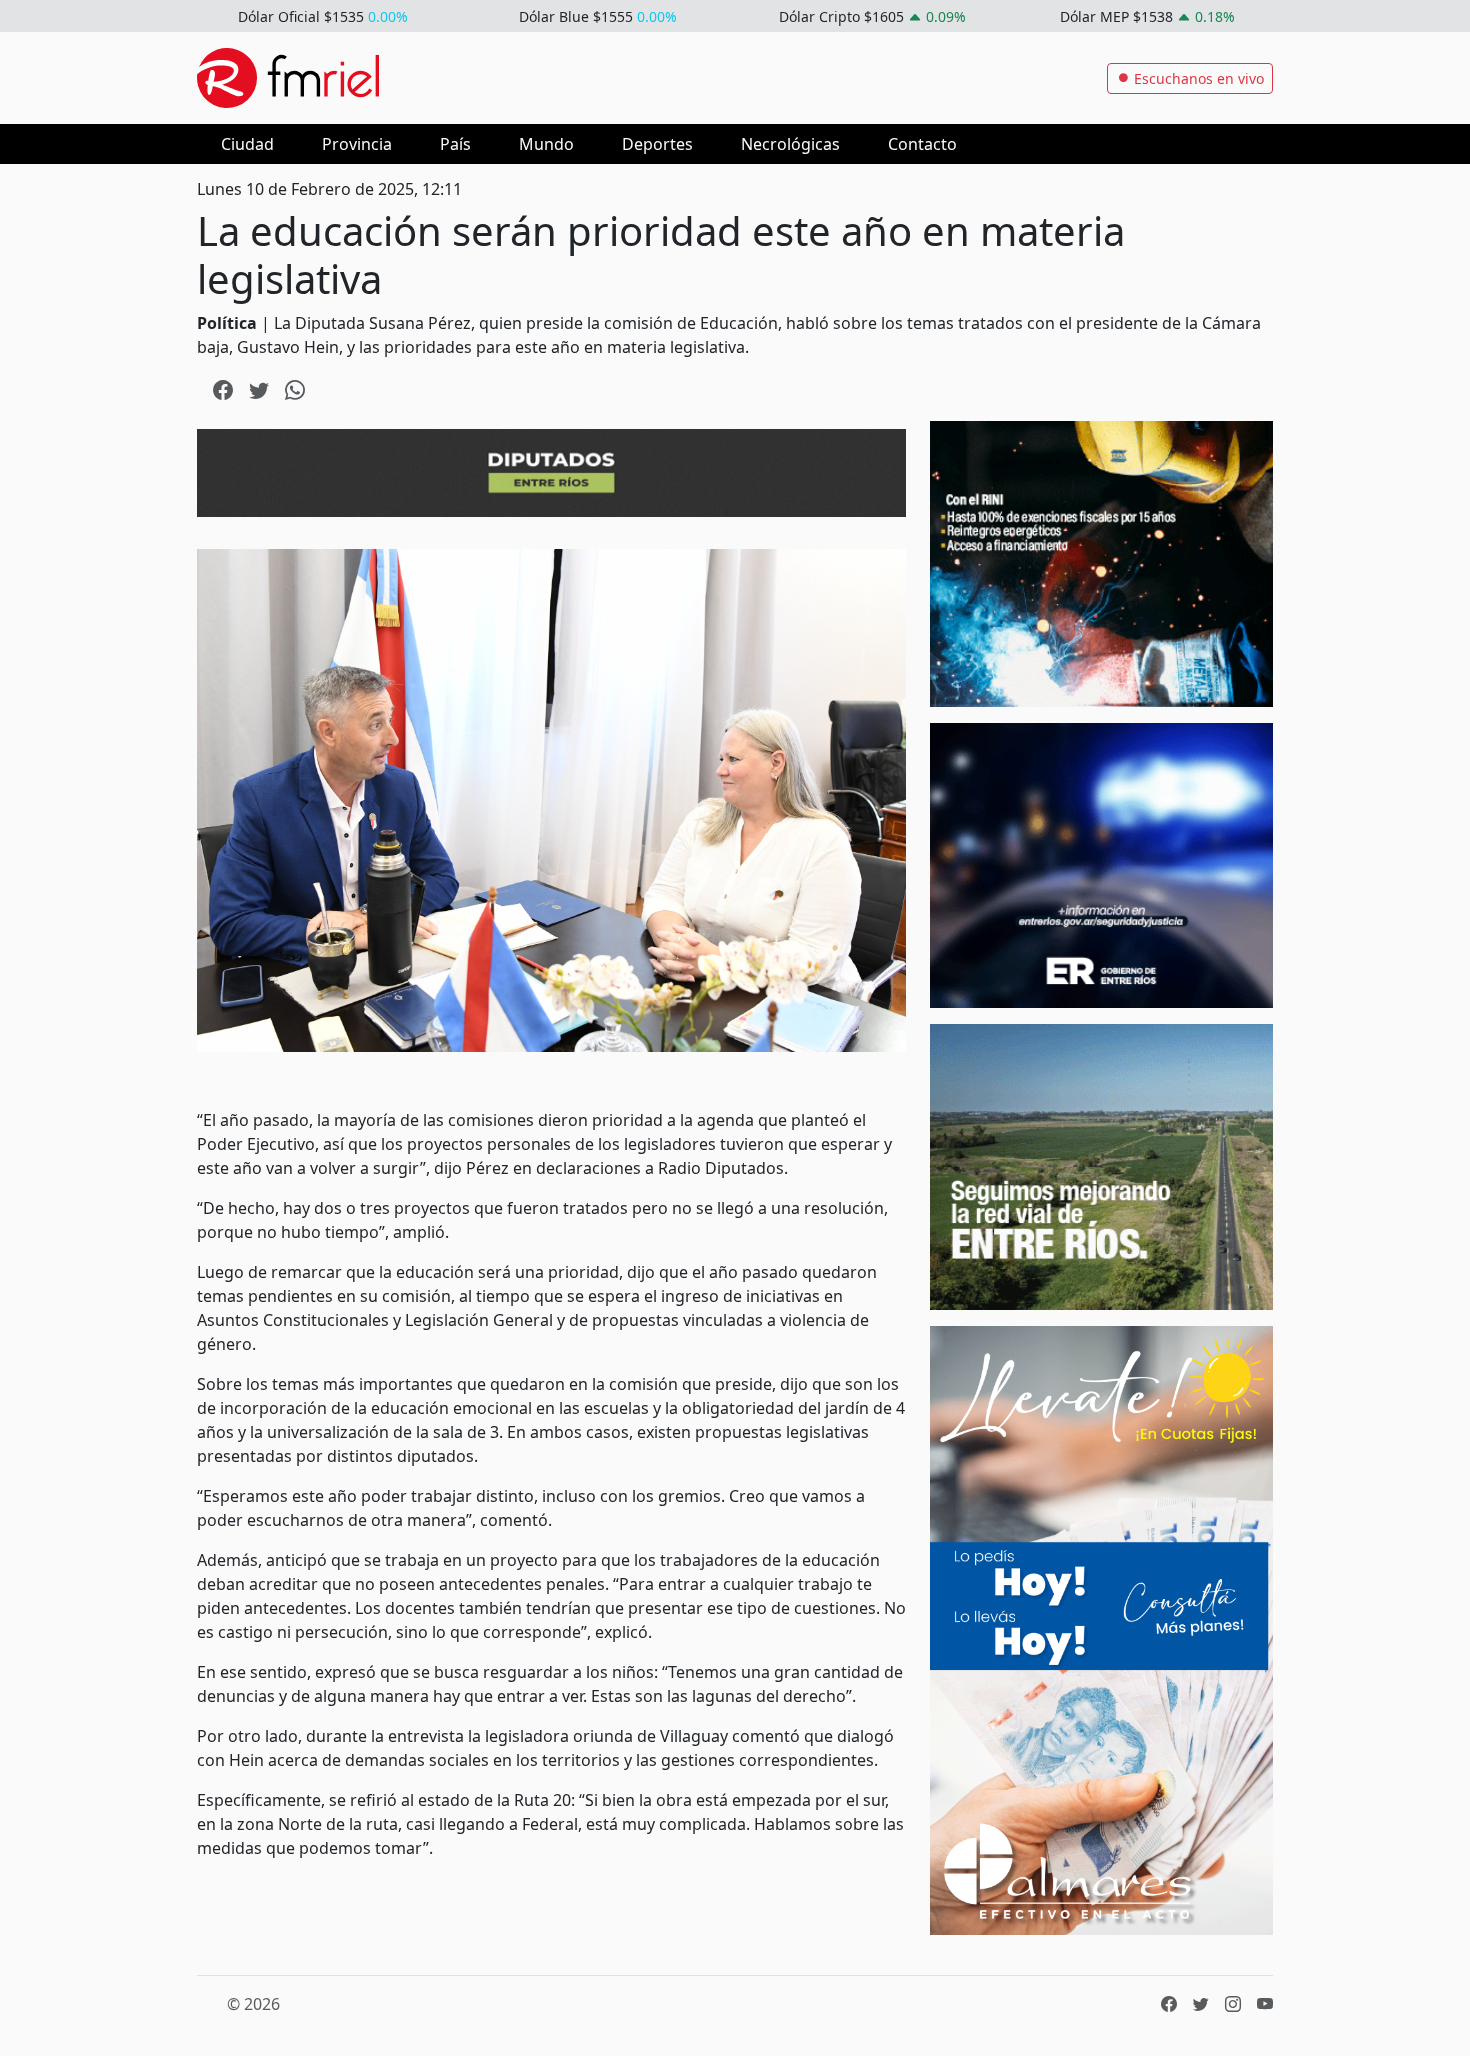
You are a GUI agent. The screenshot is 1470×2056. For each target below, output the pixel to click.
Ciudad (247, 144)
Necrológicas (790, 144)
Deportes (657, 144)
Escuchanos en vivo (1197, 78)
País (455, 144)
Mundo (546, 144)
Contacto (922, 144)
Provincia (357, 144)
